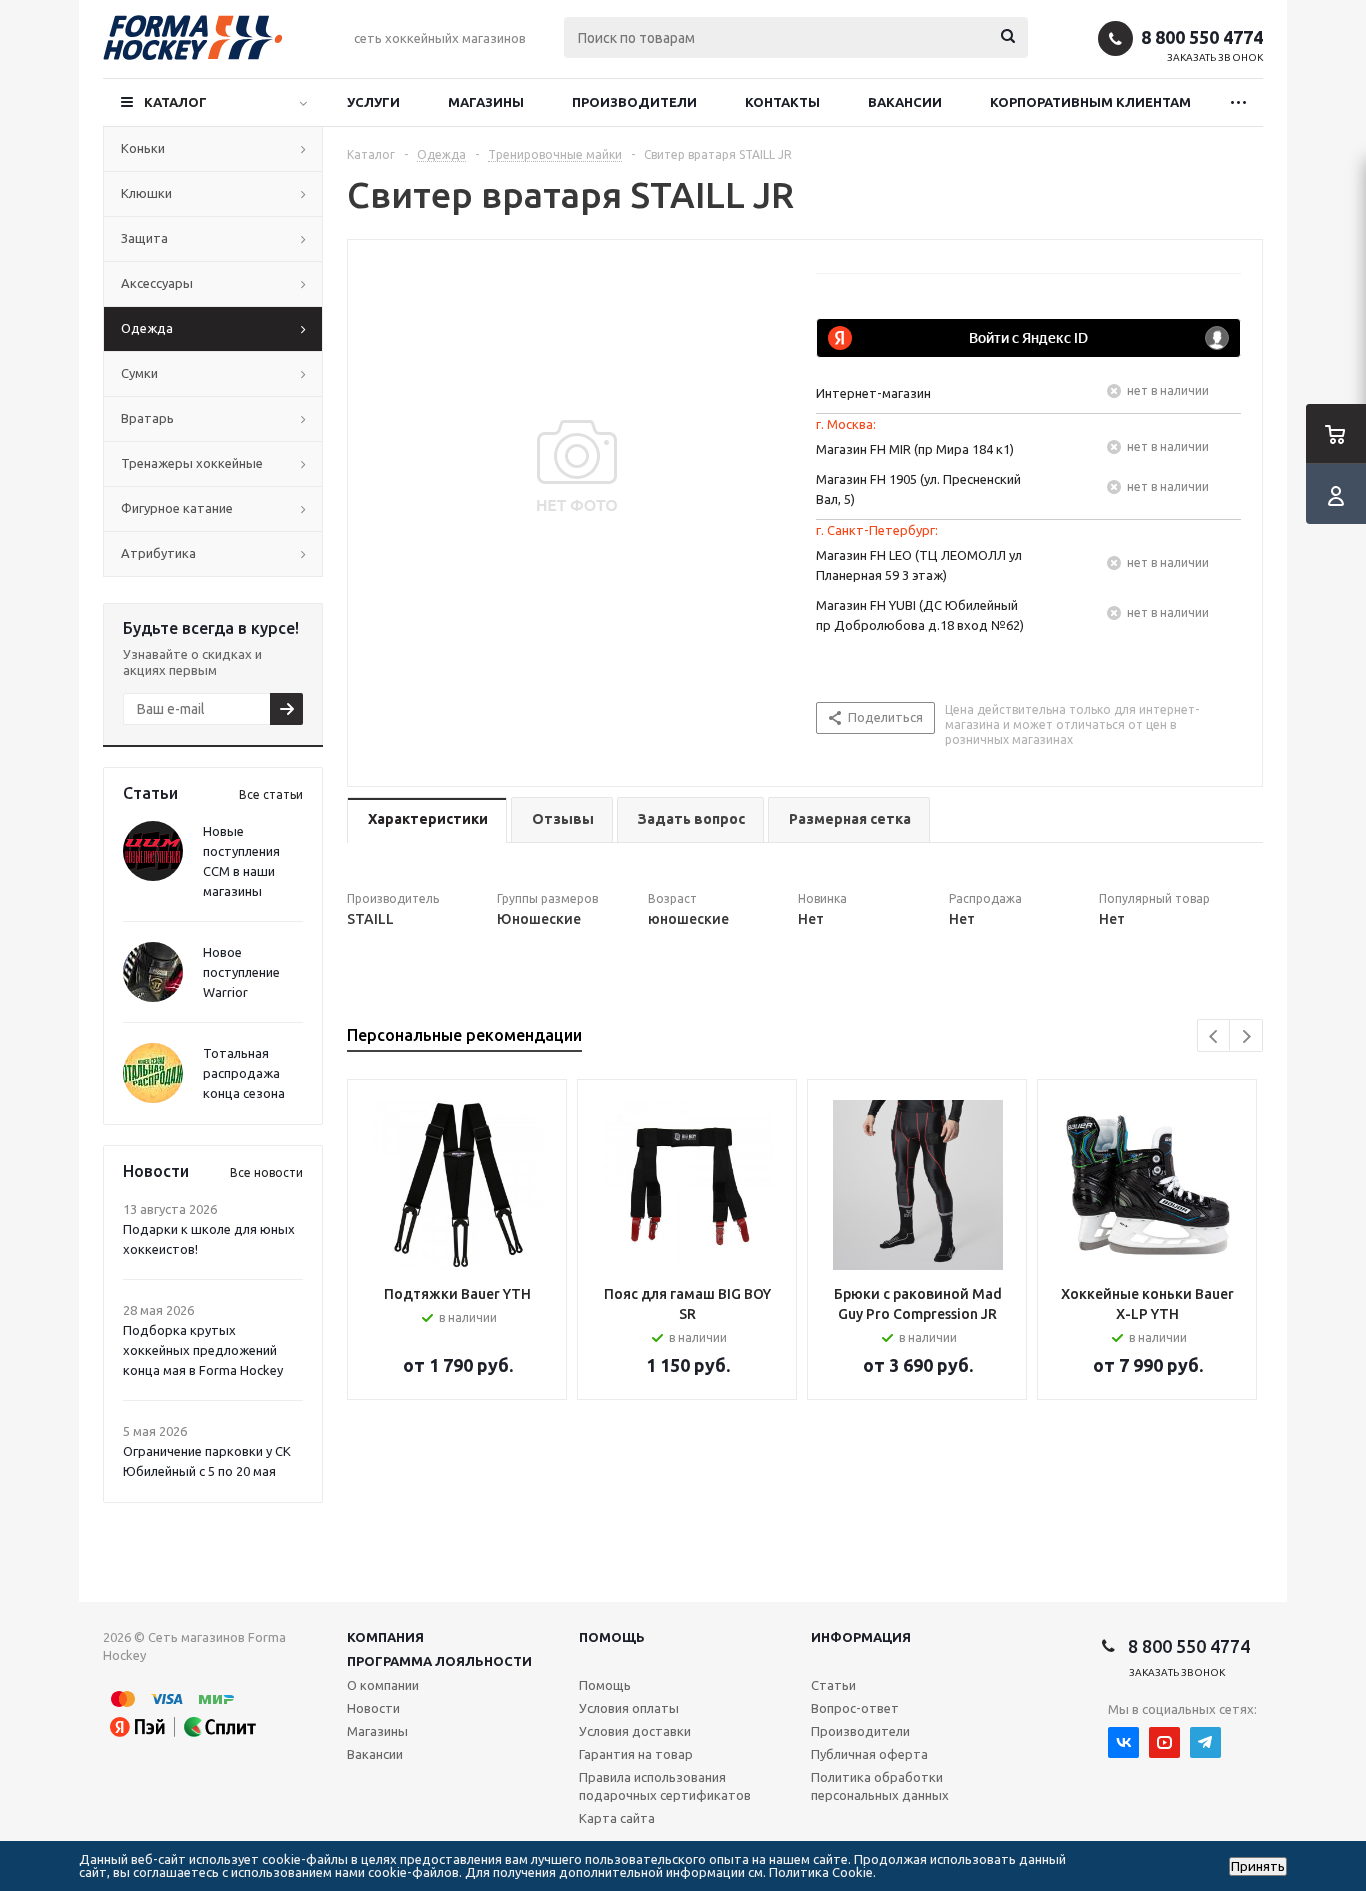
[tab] (427, 820)
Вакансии (905, 102)
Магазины (486, 102)
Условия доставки (635, 1731)
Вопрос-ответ (855, 1708)
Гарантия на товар (636, 1754)
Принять (1258, 1866)
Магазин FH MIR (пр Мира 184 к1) (915, 449)
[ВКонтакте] (1123, 1742)
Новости (373, 1708)
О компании (383, 1685)
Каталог (175, 102)
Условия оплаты (629, 1708)
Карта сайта (617, 1818)
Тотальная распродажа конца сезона (244, 1073)
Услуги (373, 102)
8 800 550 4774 (1202, 37)
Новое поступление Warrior (241, 972)
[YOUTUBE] (1164, 1742)
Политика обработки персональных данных (880, 1786)
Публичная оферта (869, 1754)
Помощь (612, 1637)
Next (1246, 1036)
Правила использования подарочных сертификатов (665, 1786)
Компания (385, 1637)
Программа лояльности (439, 1661)
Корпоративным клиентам (1090, 102)
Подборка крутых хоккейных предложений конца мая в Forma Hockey (203, 1350)
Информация (861, 1637)
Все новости (266, 1172)
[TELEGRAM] (1205, 1742)
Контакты (782, 102)
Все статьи (271, 794)
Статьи (833, 1685)
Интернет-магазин (873, 393)
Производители (634, 102)
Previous (1214, 1036)
